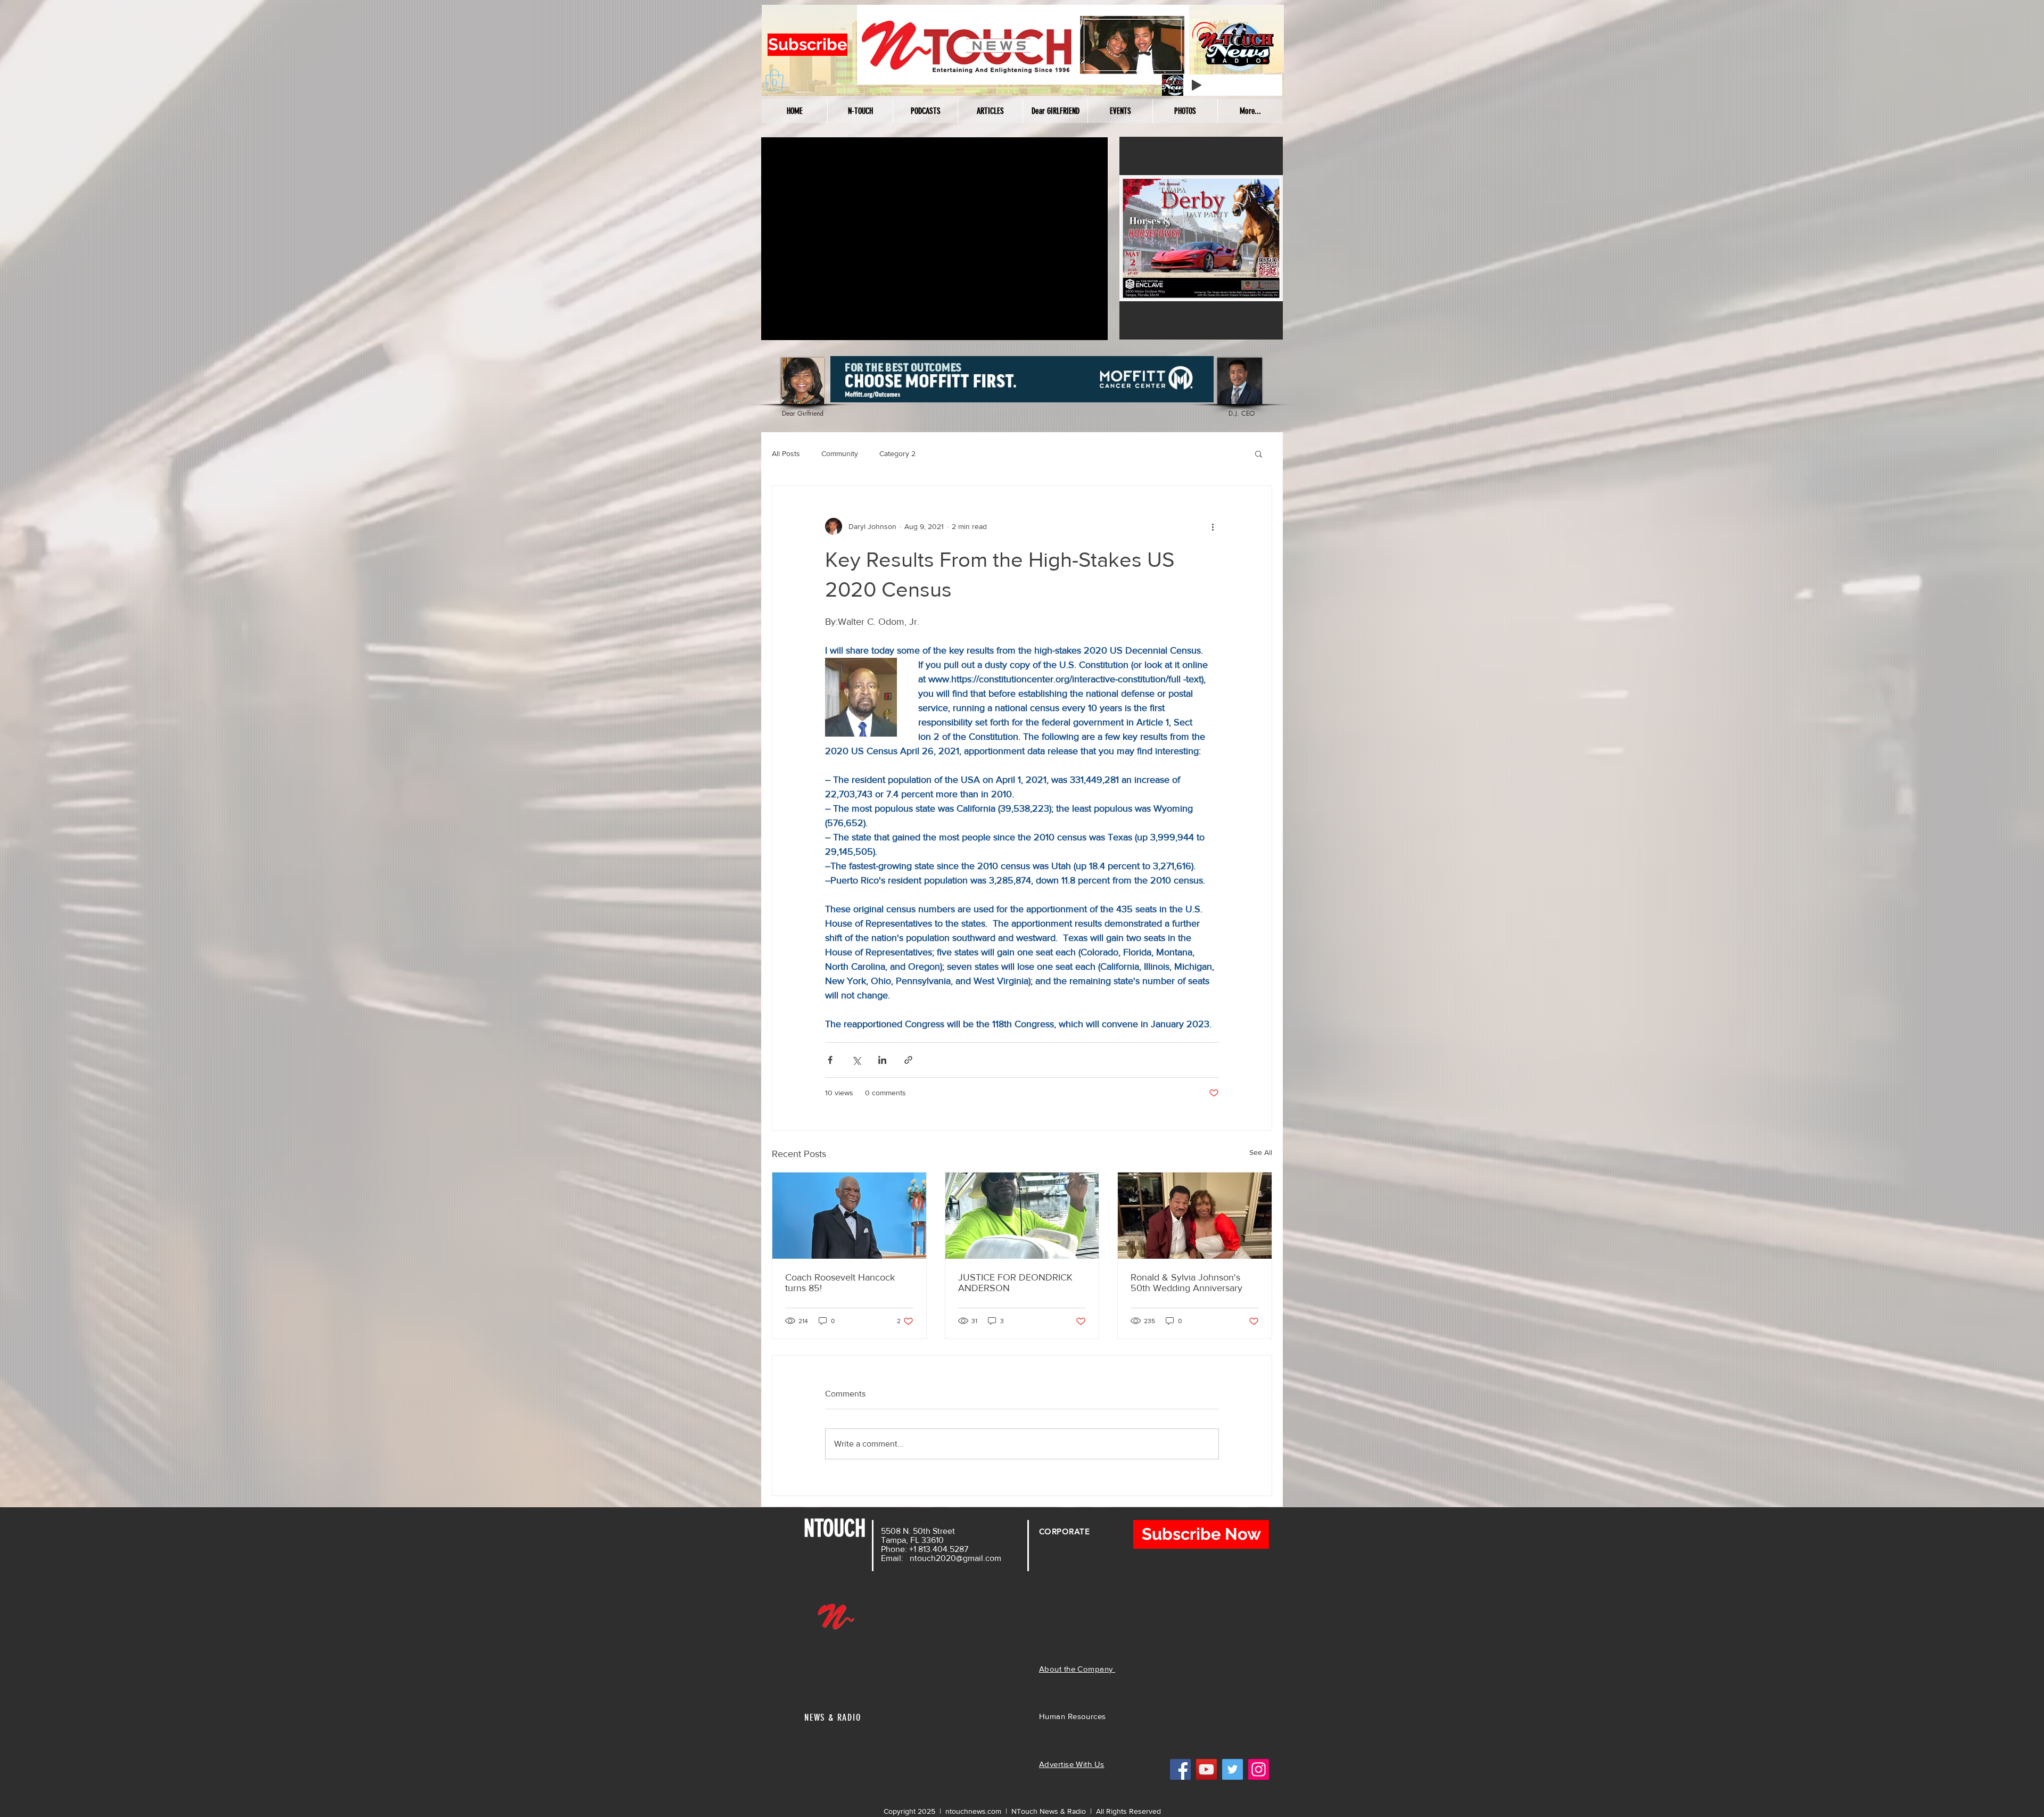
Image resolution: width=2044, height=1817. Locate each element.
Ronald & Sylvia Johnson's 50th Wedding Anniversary (1186, 1283)
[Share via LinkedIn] (882, 1060)
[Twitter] (1233, 1769)
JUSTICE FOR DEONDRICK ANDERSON (1015, 1283)
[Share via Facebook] (830, 1060)
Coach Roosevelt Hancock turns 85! (840, 1283)
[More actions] (1213, 526)
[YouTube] (1206, 1769)
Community (840, 453)
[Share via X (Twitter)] (856, 1060)
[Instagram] (1259, 1769)
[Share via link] (908, 1060)
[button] (774, 80)
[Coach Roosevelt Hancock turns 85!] (849, 1216)
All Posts (786, 453)
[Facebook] (1180, 1769)
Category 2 (897, 453)
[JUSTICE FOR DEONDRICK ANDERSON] (1022, 1216)
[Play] (1197, 85)
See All (1261, 1152)
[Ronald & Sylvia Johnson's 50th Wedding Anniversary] (1195, 1216)
